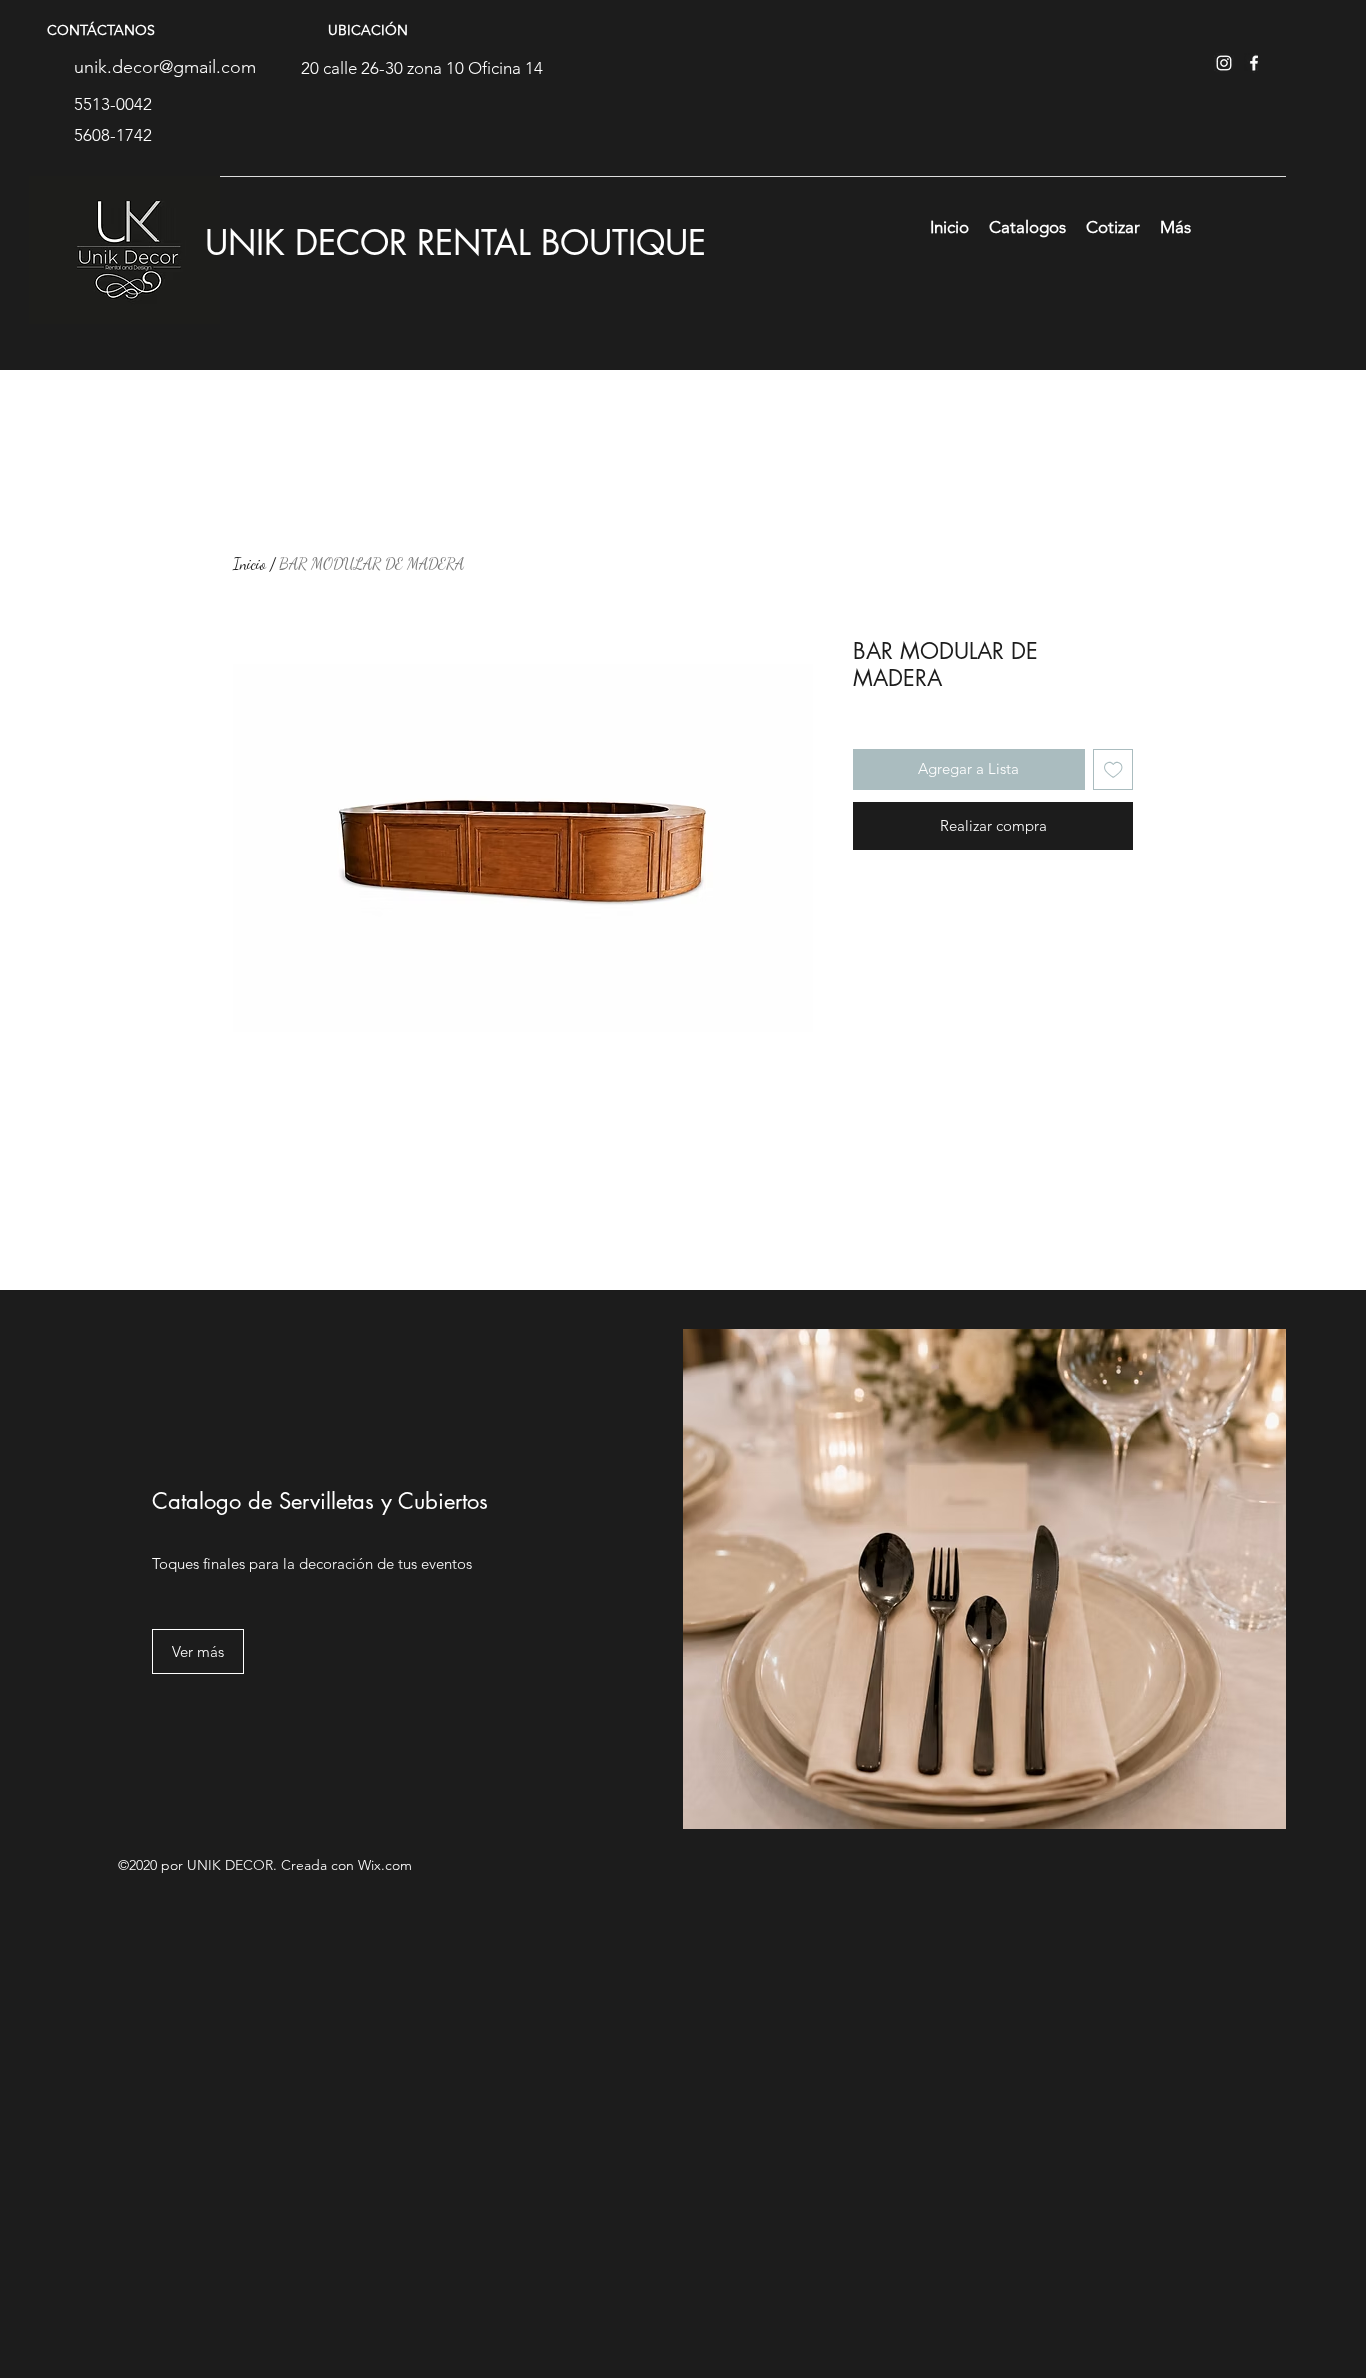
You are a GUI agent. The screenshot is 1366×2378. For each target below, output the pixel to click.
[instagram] (1224, 63)
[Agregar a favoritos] (1113, 769)
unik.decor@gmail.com (165, 67)
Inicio (249, 563)
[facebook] (1254, 63)
